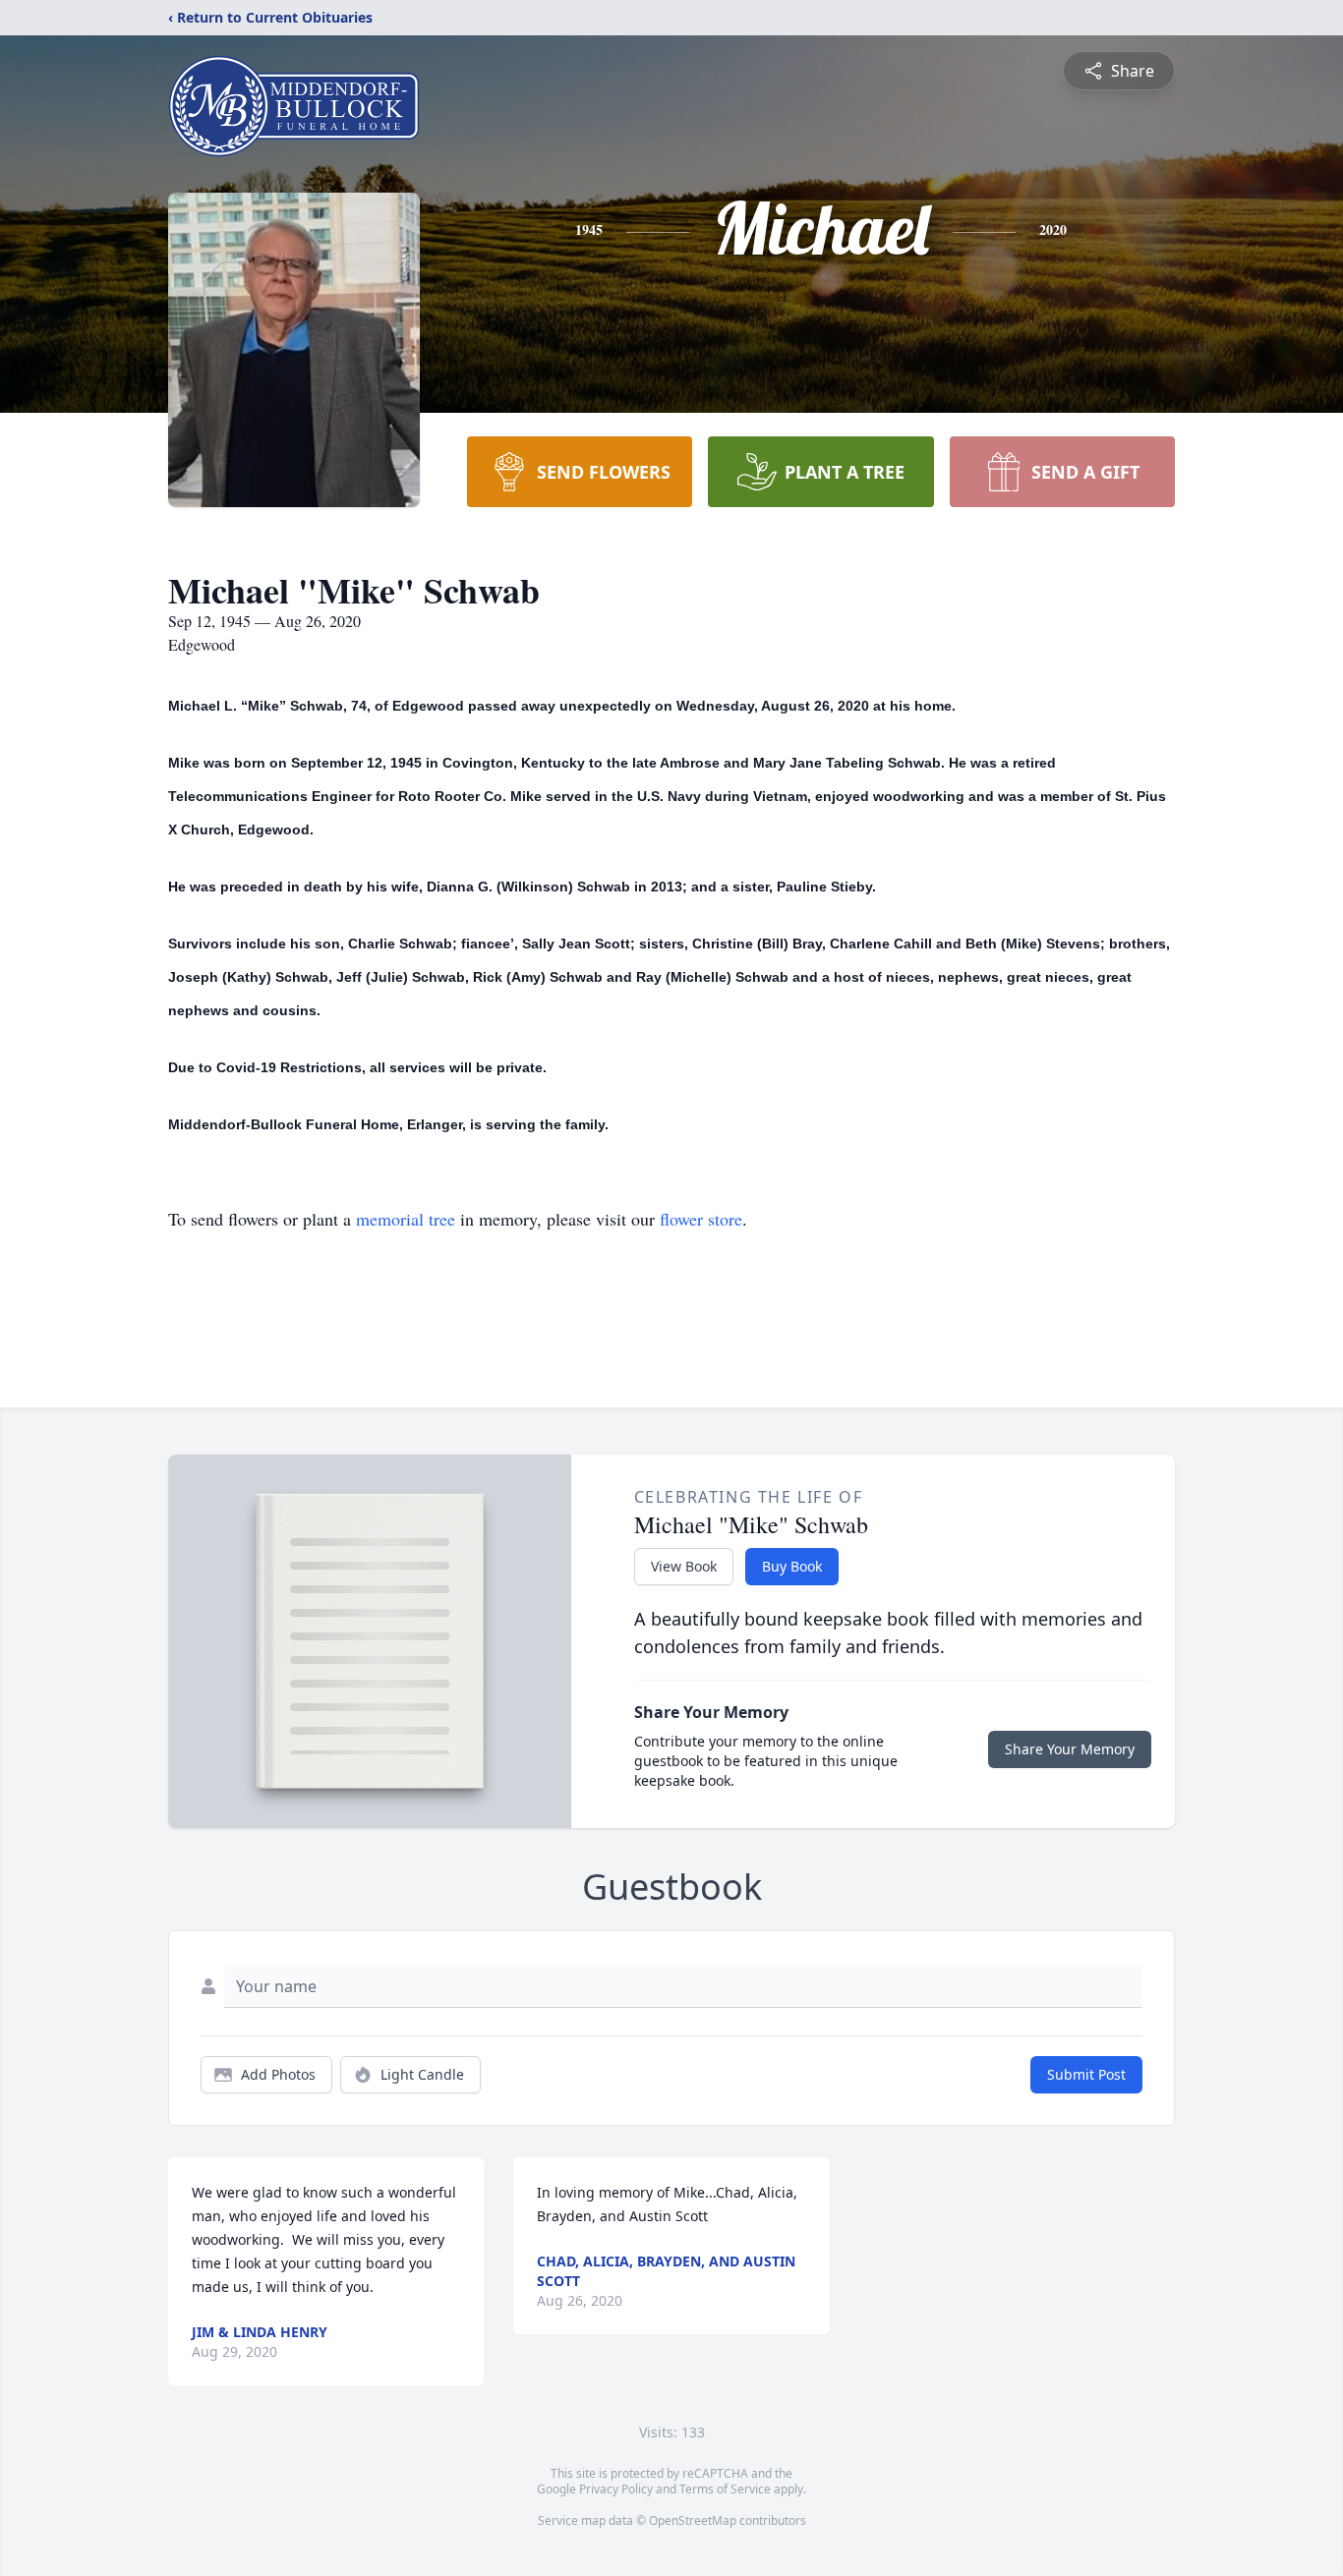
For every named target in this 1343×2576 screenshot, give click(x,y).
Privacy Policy (616, 2489)
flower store (701, 1219)
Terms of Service (725, 2489)
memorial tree (406, 1219)
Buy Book (792, 1566)
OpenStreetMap (693, 2520)
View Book (684, 1566)
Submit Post (1086, 2074)
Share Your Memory (1070, 1749)
